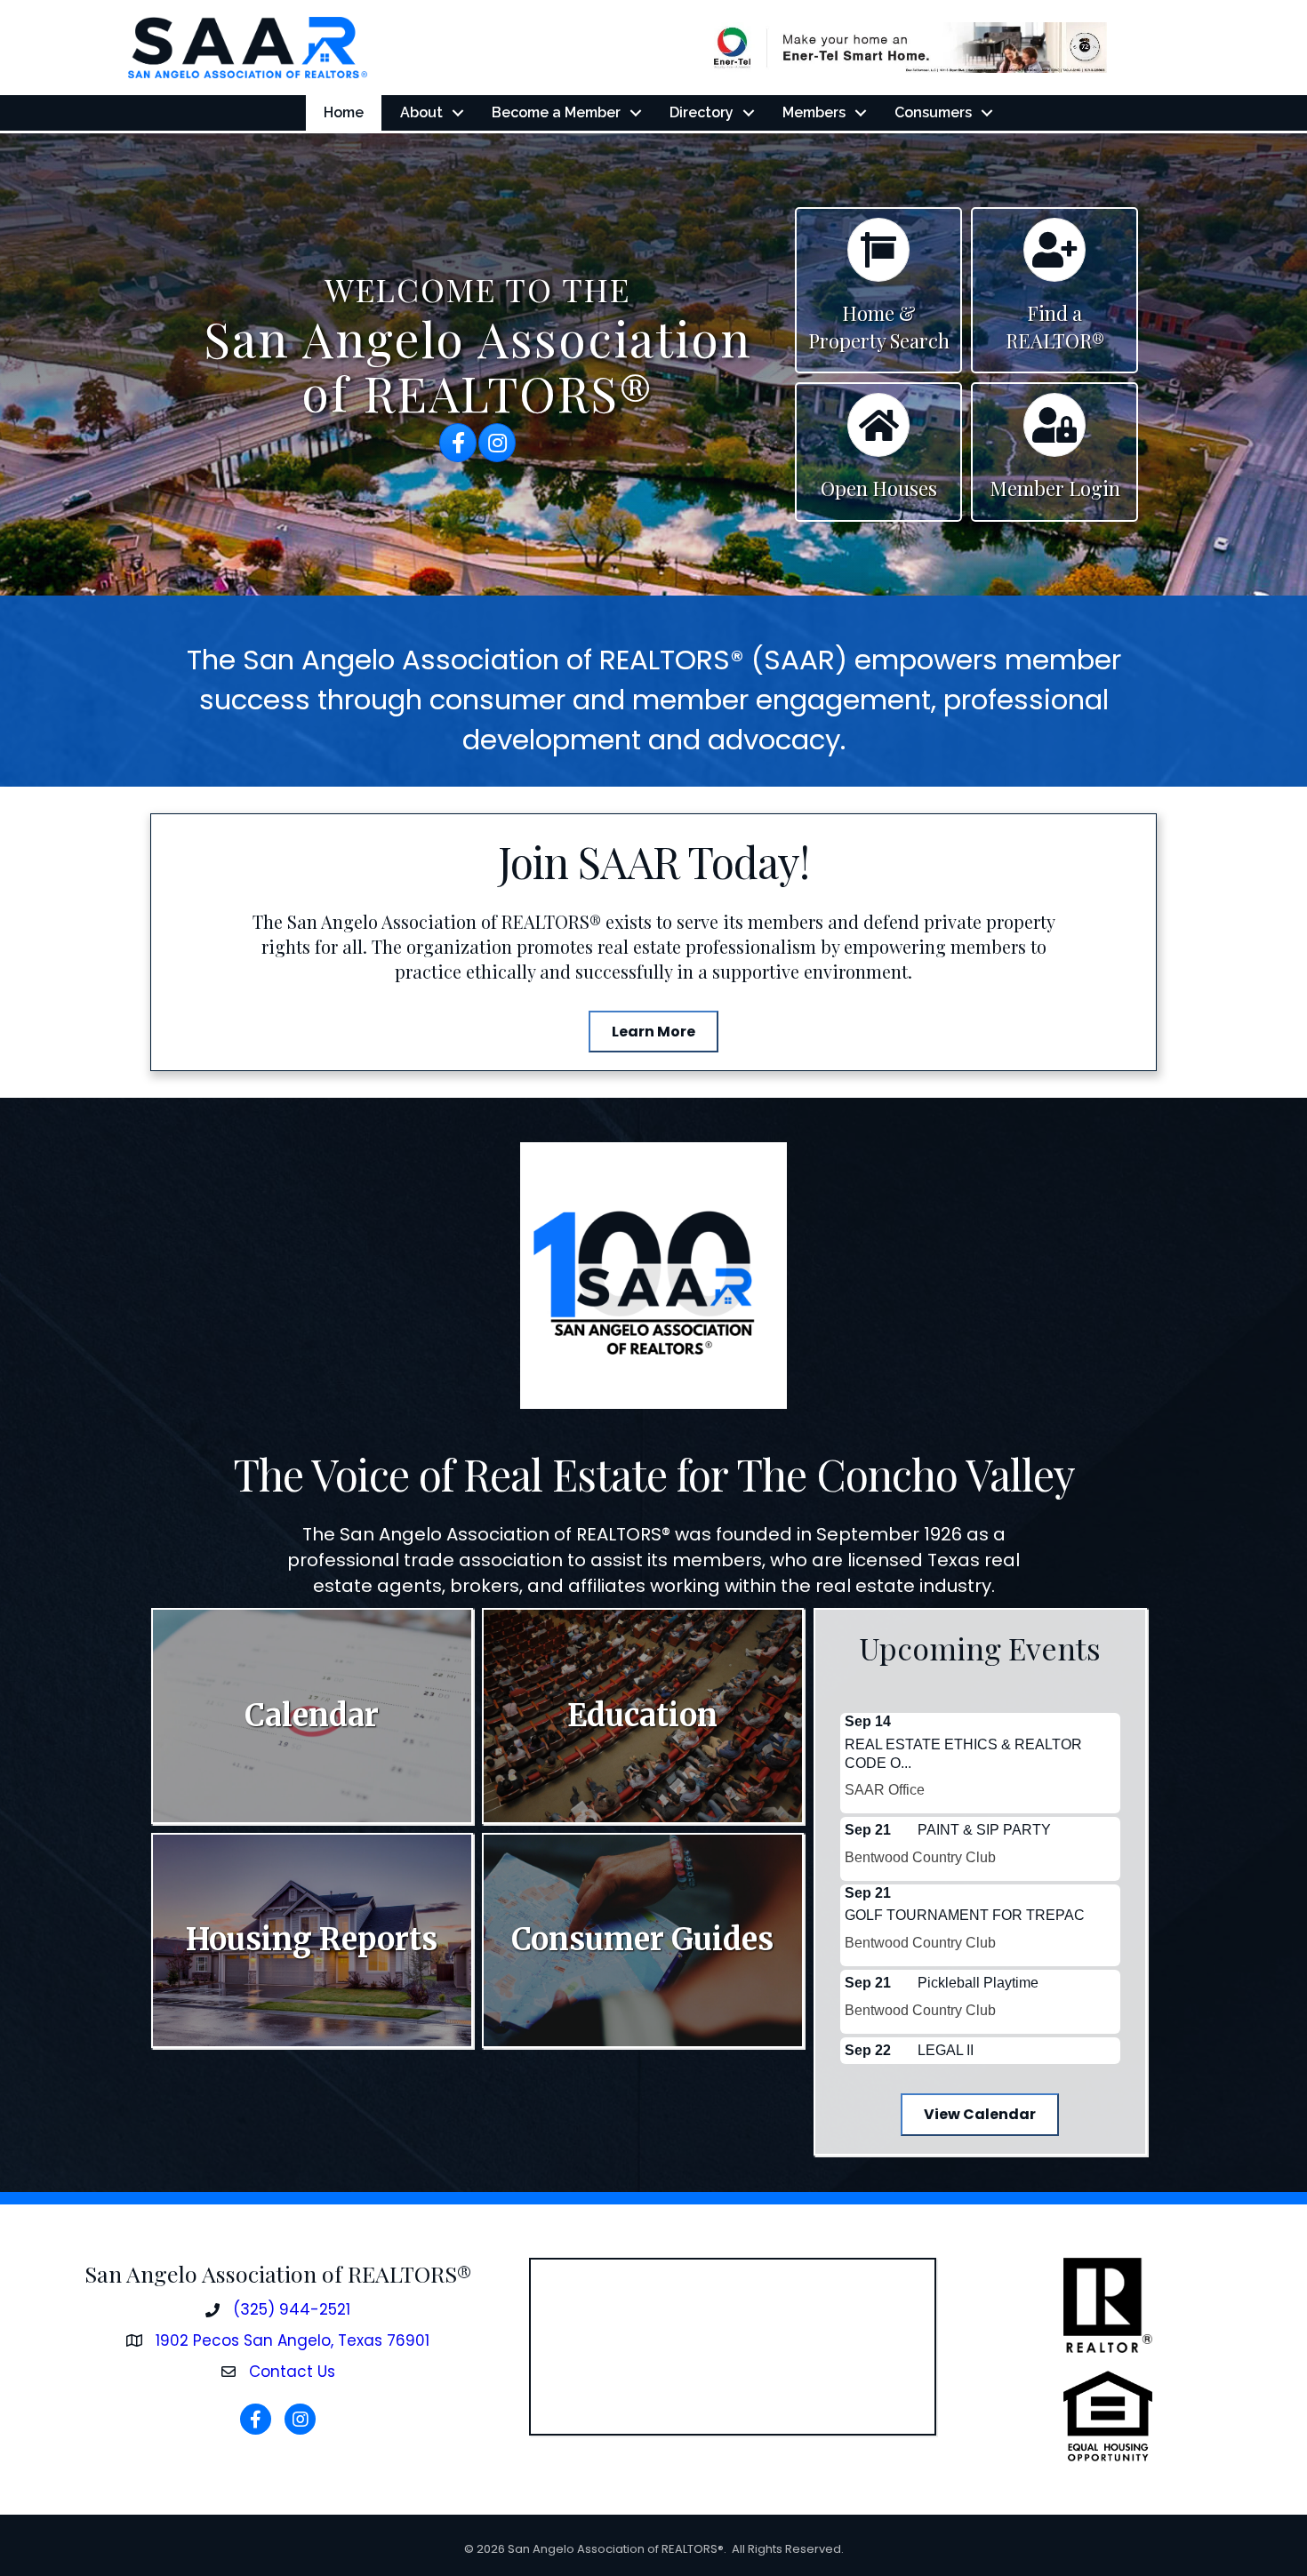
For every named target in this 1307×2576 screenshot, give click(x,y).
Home (344, 112)
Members (814, 112)
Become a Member (556, 112)
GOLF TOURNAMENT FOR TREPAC (965, 1915)
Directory (702, 112)
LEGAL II (946, 2050)
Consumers (933, 112)
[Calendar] (878, 258)
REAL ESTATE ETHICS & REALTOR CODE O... (963, 1754)
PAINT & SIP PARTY (984, 1830)
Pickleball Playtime (978, 1983)
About (421, 112)
